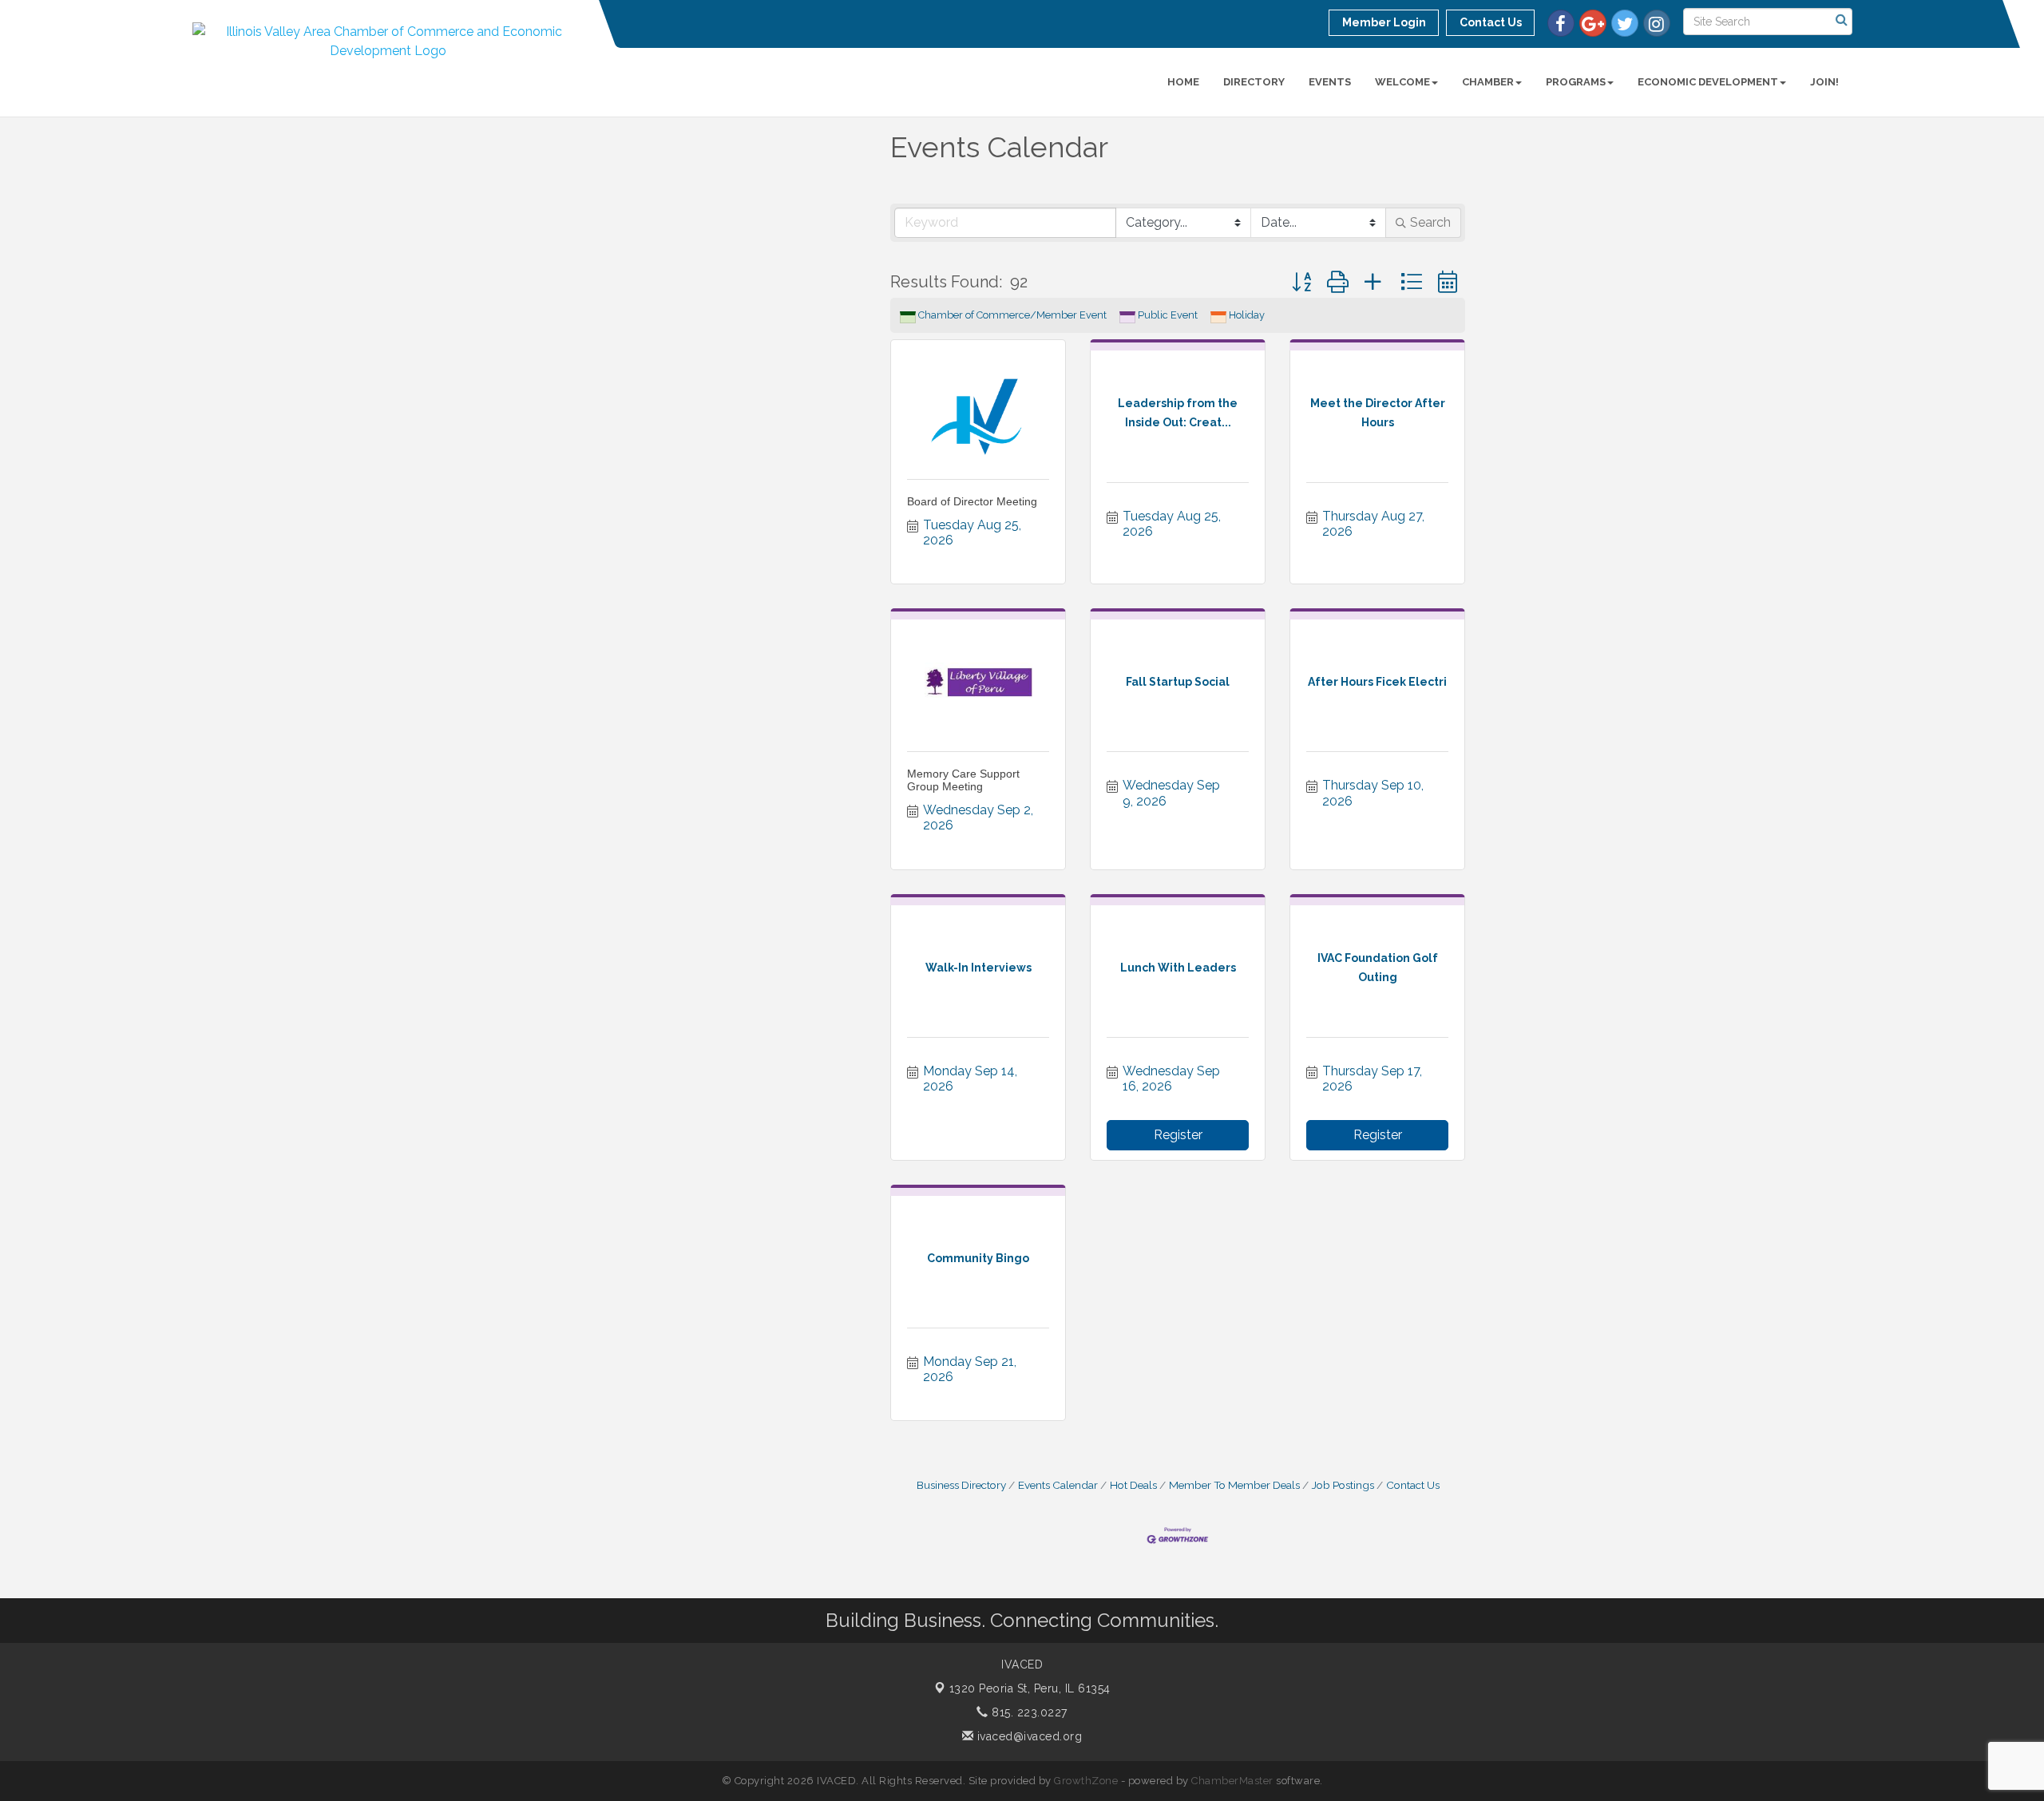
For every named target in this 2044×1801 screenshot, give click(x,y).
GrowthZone (1086, 1781)
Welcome (1402, 82)
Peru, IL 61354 (1030, 1688)
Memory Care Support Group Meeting (963, 780)
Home (1183, 82)
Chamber (1488, 82)
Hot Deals (1133, 1485)
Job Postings (1343, 1485)
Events (1330, 82)
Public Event (1168, 315)
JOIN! (1824, 82)
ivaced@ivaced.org (1028, 1736)
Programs (1576, 82)
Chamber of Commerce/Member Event (1012, 315)
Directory (1254, 82)
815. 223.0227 (1028, 1712)
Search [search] (1430, 222)
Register (1178, 1135)
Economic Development (1708, 82)
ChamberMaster (1232, 1781)
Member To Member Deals (1234, 1485)
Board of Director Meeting (972, 501)
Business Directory (961, 1485)
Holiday (1247, 315)
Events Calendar (1058, 1485)
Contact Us (1413, 1485)
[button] (1301, 282)
